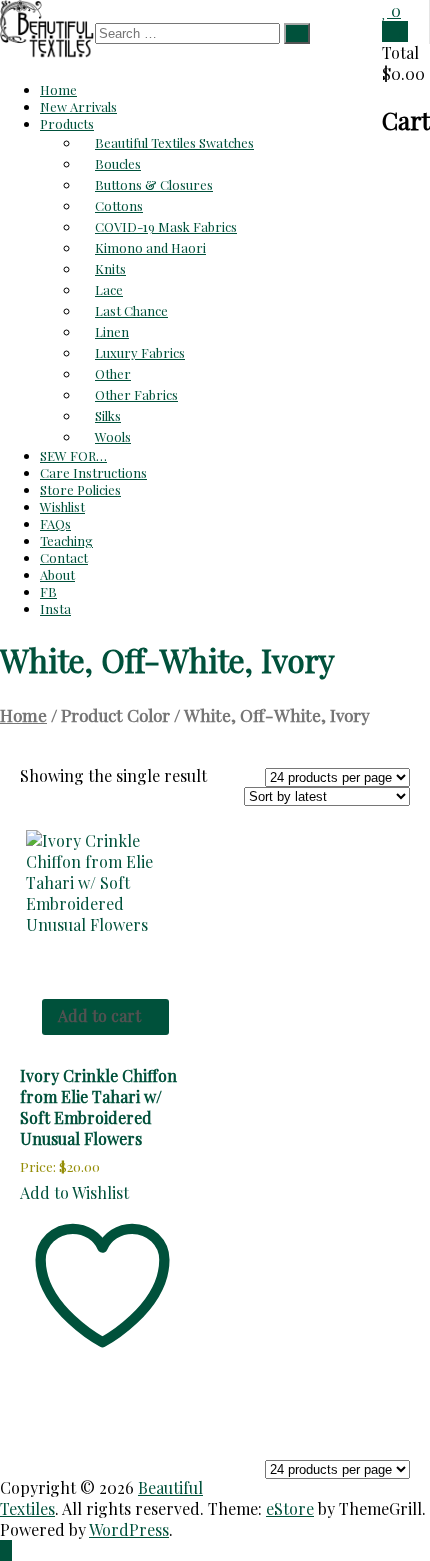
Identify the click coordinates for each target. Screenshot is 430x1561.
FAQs (55, 523)
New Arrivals (78, 106)
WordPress (129, 1529)
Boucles (118, 163)
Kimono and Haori (150, 247)
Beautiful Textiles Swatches (174, 142)
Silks (108, 415)
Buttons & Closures (154, 184)
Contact (64, 557)
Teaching (66, 540)
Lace (109, 289)
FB (48, 591)
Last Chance (131, 310)
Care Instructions (93, 472)
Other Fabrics (136, 394)
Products (67, 123)
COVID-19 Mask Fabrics (166, 226)
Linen (112, 331)
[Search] (297, 33)
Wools (113, 436)
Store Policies (80, 489)
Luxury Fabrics (140, 352)
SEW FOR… (73, 455)
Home (58, 89)
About (57, 574)
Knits (110, 268)
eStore (290, 1508)
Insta (55, 608)
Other (113, 373)
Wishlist (62, 506)
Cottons (119, 205)
